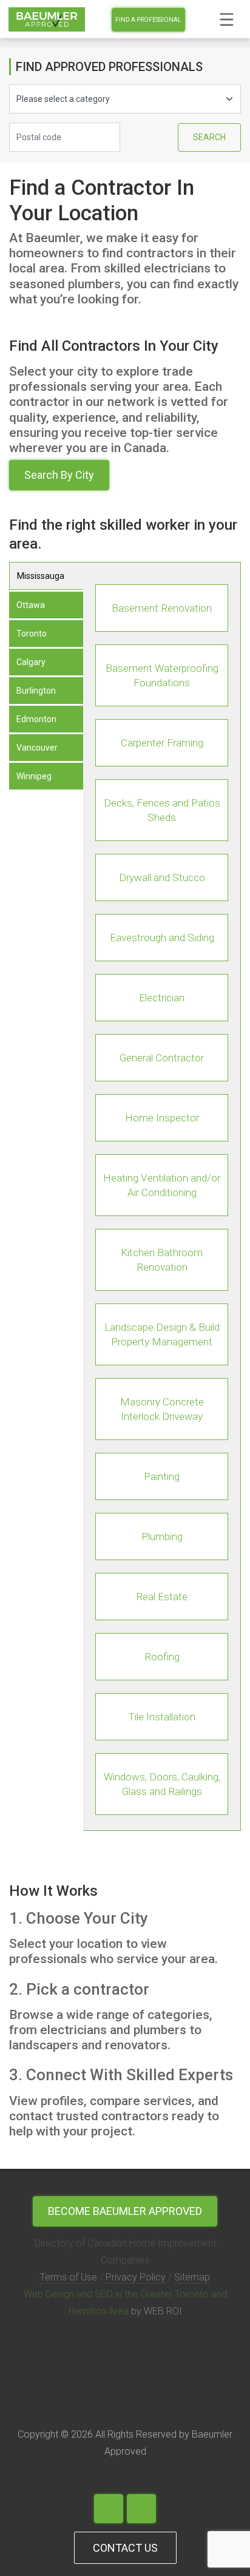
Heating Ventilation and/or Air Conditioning (162, 1185)
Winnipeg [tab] (34, 776)
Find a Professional (148, 20)
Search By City (59, 475)
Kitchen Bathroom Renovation (162, 1260)
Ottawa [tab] (31, 605)
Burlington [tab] (36, 691)
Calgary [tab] (31, 662)
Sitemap (192, 2277)
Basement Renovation (162, 608)
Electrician (162, 998)
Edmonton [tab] (36, 719)
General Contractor (162, 1058)
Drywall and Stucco (162, 877)
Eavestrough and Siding (162, 938)
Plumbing (162, 1536)
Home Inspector (162, 1118)
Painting (162, 1476)
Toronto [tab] (32, 634)
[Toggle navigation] (227, 19)
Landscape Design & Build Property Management (162, 1334)
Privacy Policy (136, 2277)
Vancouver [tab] (37, 748)
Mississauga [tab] (41, 576)
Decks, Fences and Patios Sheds (162, 810)
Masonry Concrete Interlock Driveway (162, 1409)
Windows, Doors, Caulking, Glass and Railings (162, 1784)
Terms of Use (69, 2277)
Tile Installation (162, 1717)
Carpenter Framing (162, 743)
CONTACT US (125, 2547)
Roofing (162, 1657)
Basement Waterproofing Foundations (162, 675)
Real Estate (162, 1597)
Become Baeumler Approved (125, 2211)
